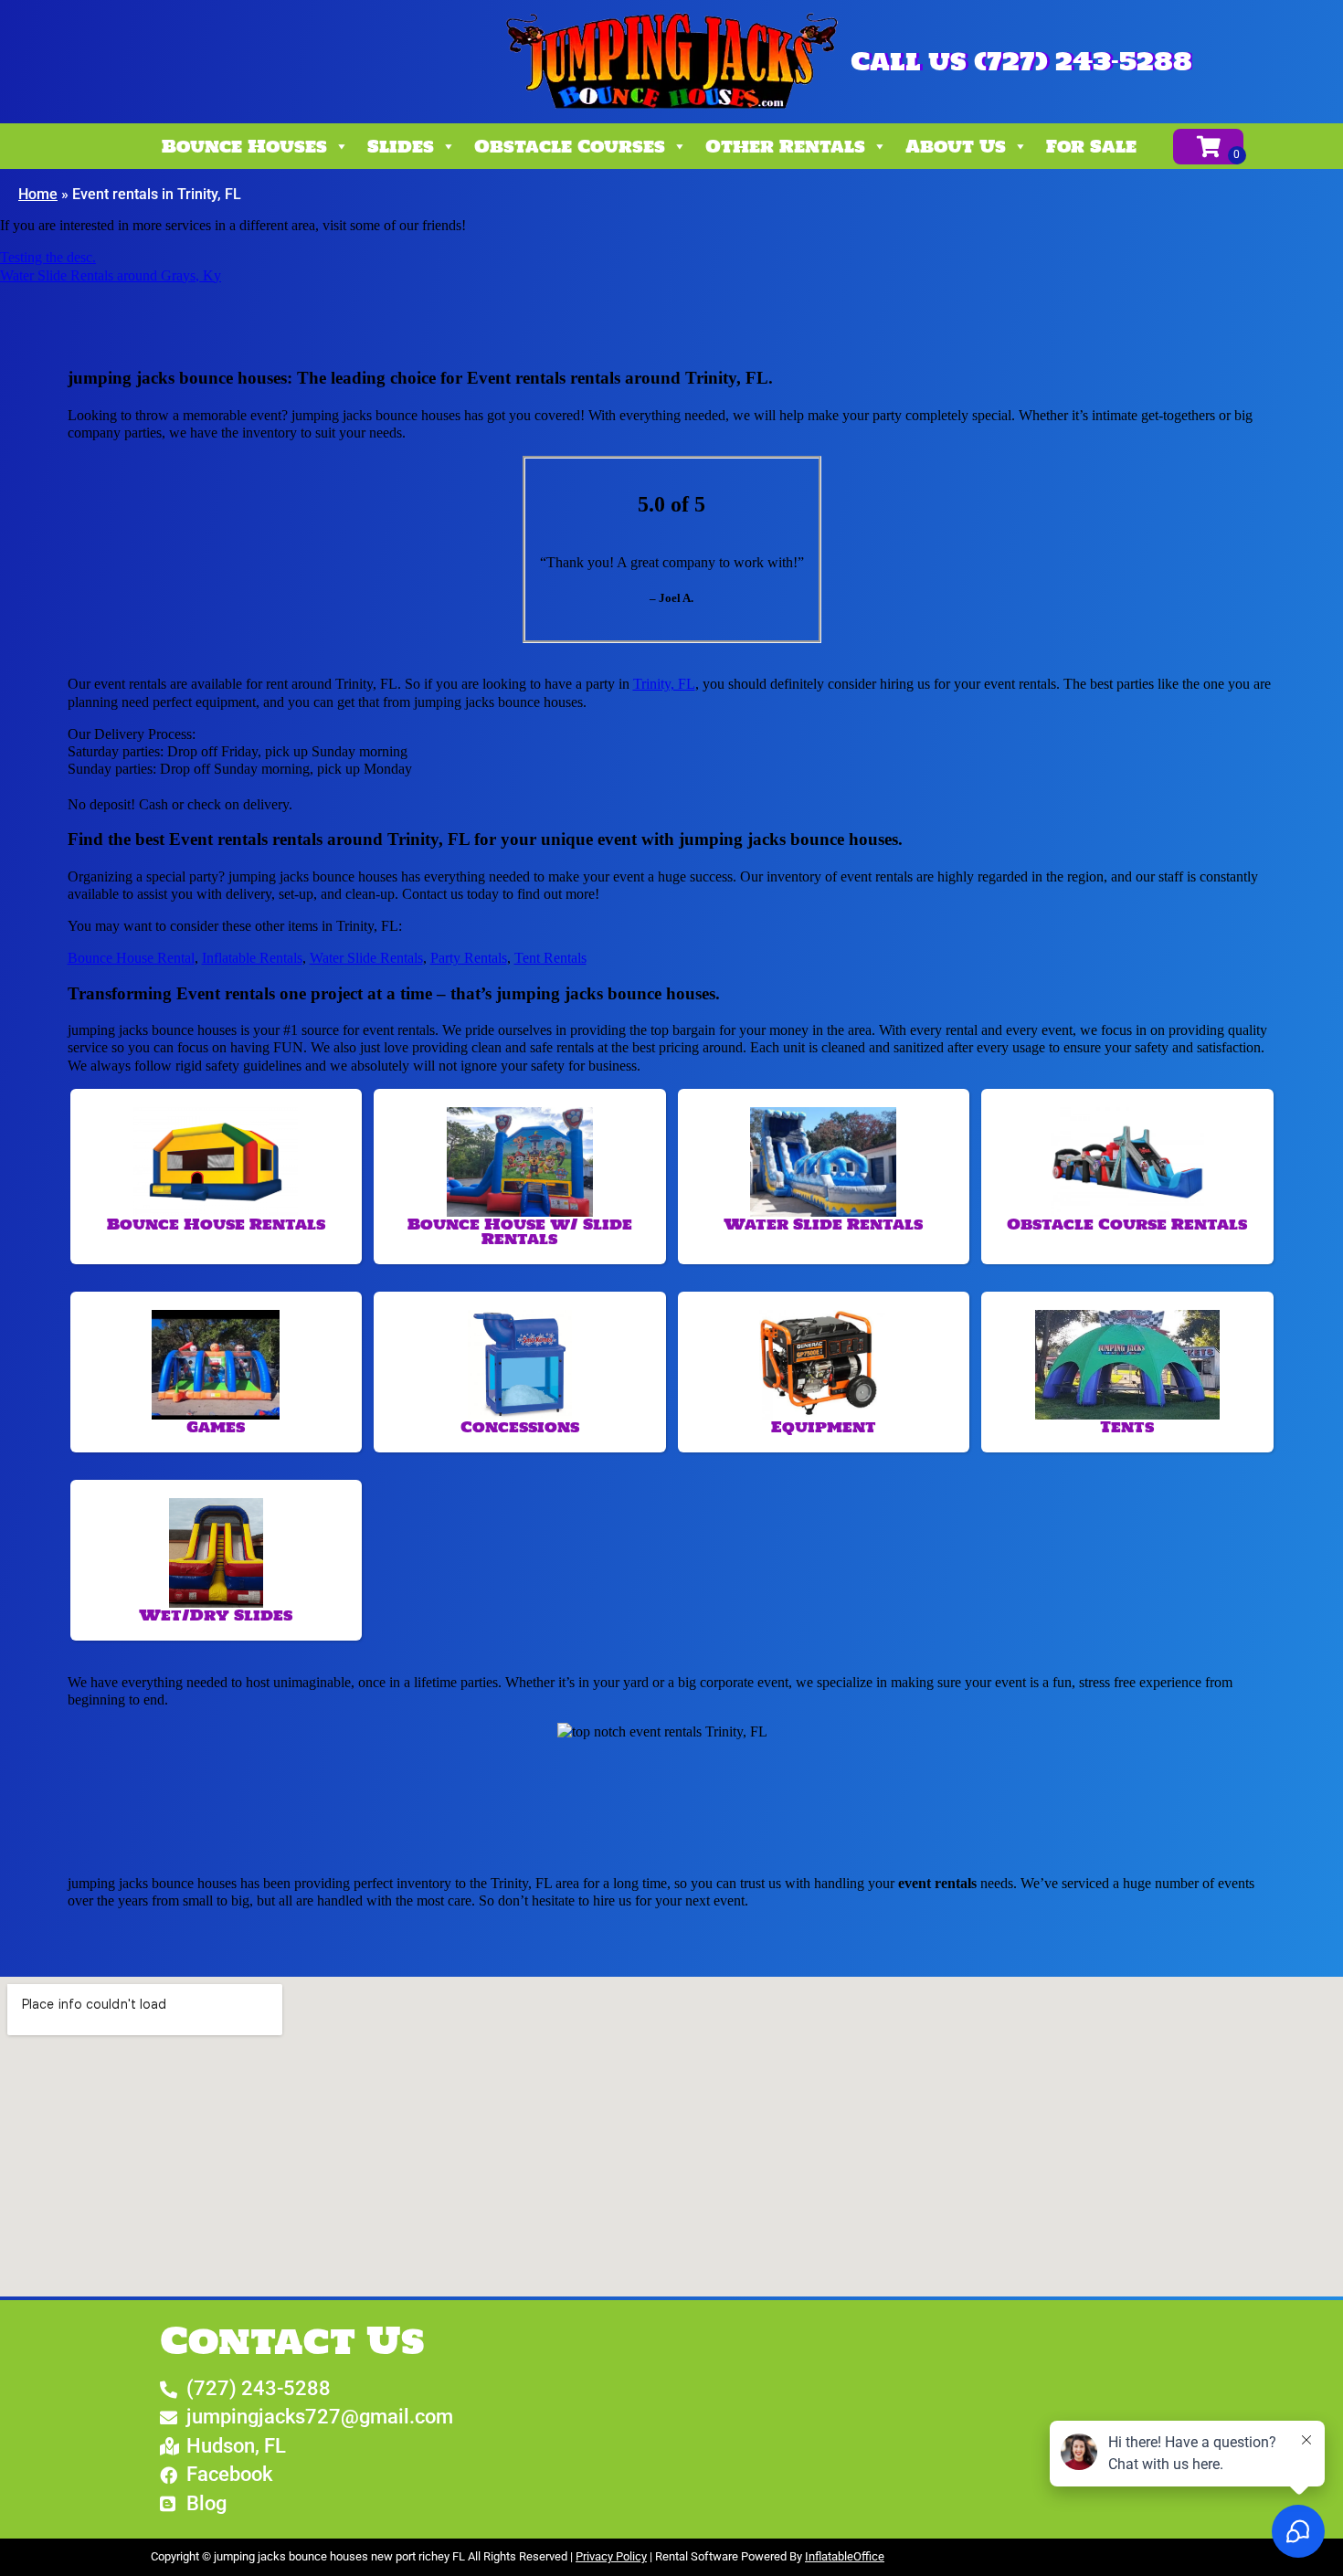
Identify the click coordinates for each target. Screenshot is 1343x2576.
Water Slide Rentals (366, 958)
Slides (401, 146)
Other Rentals (785, 146)
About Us (956, 146)
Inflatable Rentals (252, 958)
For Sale (1091, 146)
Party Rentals (469, 958)
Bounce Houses (244, 146)
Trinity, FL (664, 684)
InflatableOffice (845, 2556)
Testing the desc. (48, 257)
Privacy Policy (611, 2556)
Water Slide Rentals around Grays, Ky (111, 275)
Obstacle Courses (570, 146)
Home (38, 194)
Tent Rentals (550, 958)
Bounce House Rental (131, 958)
